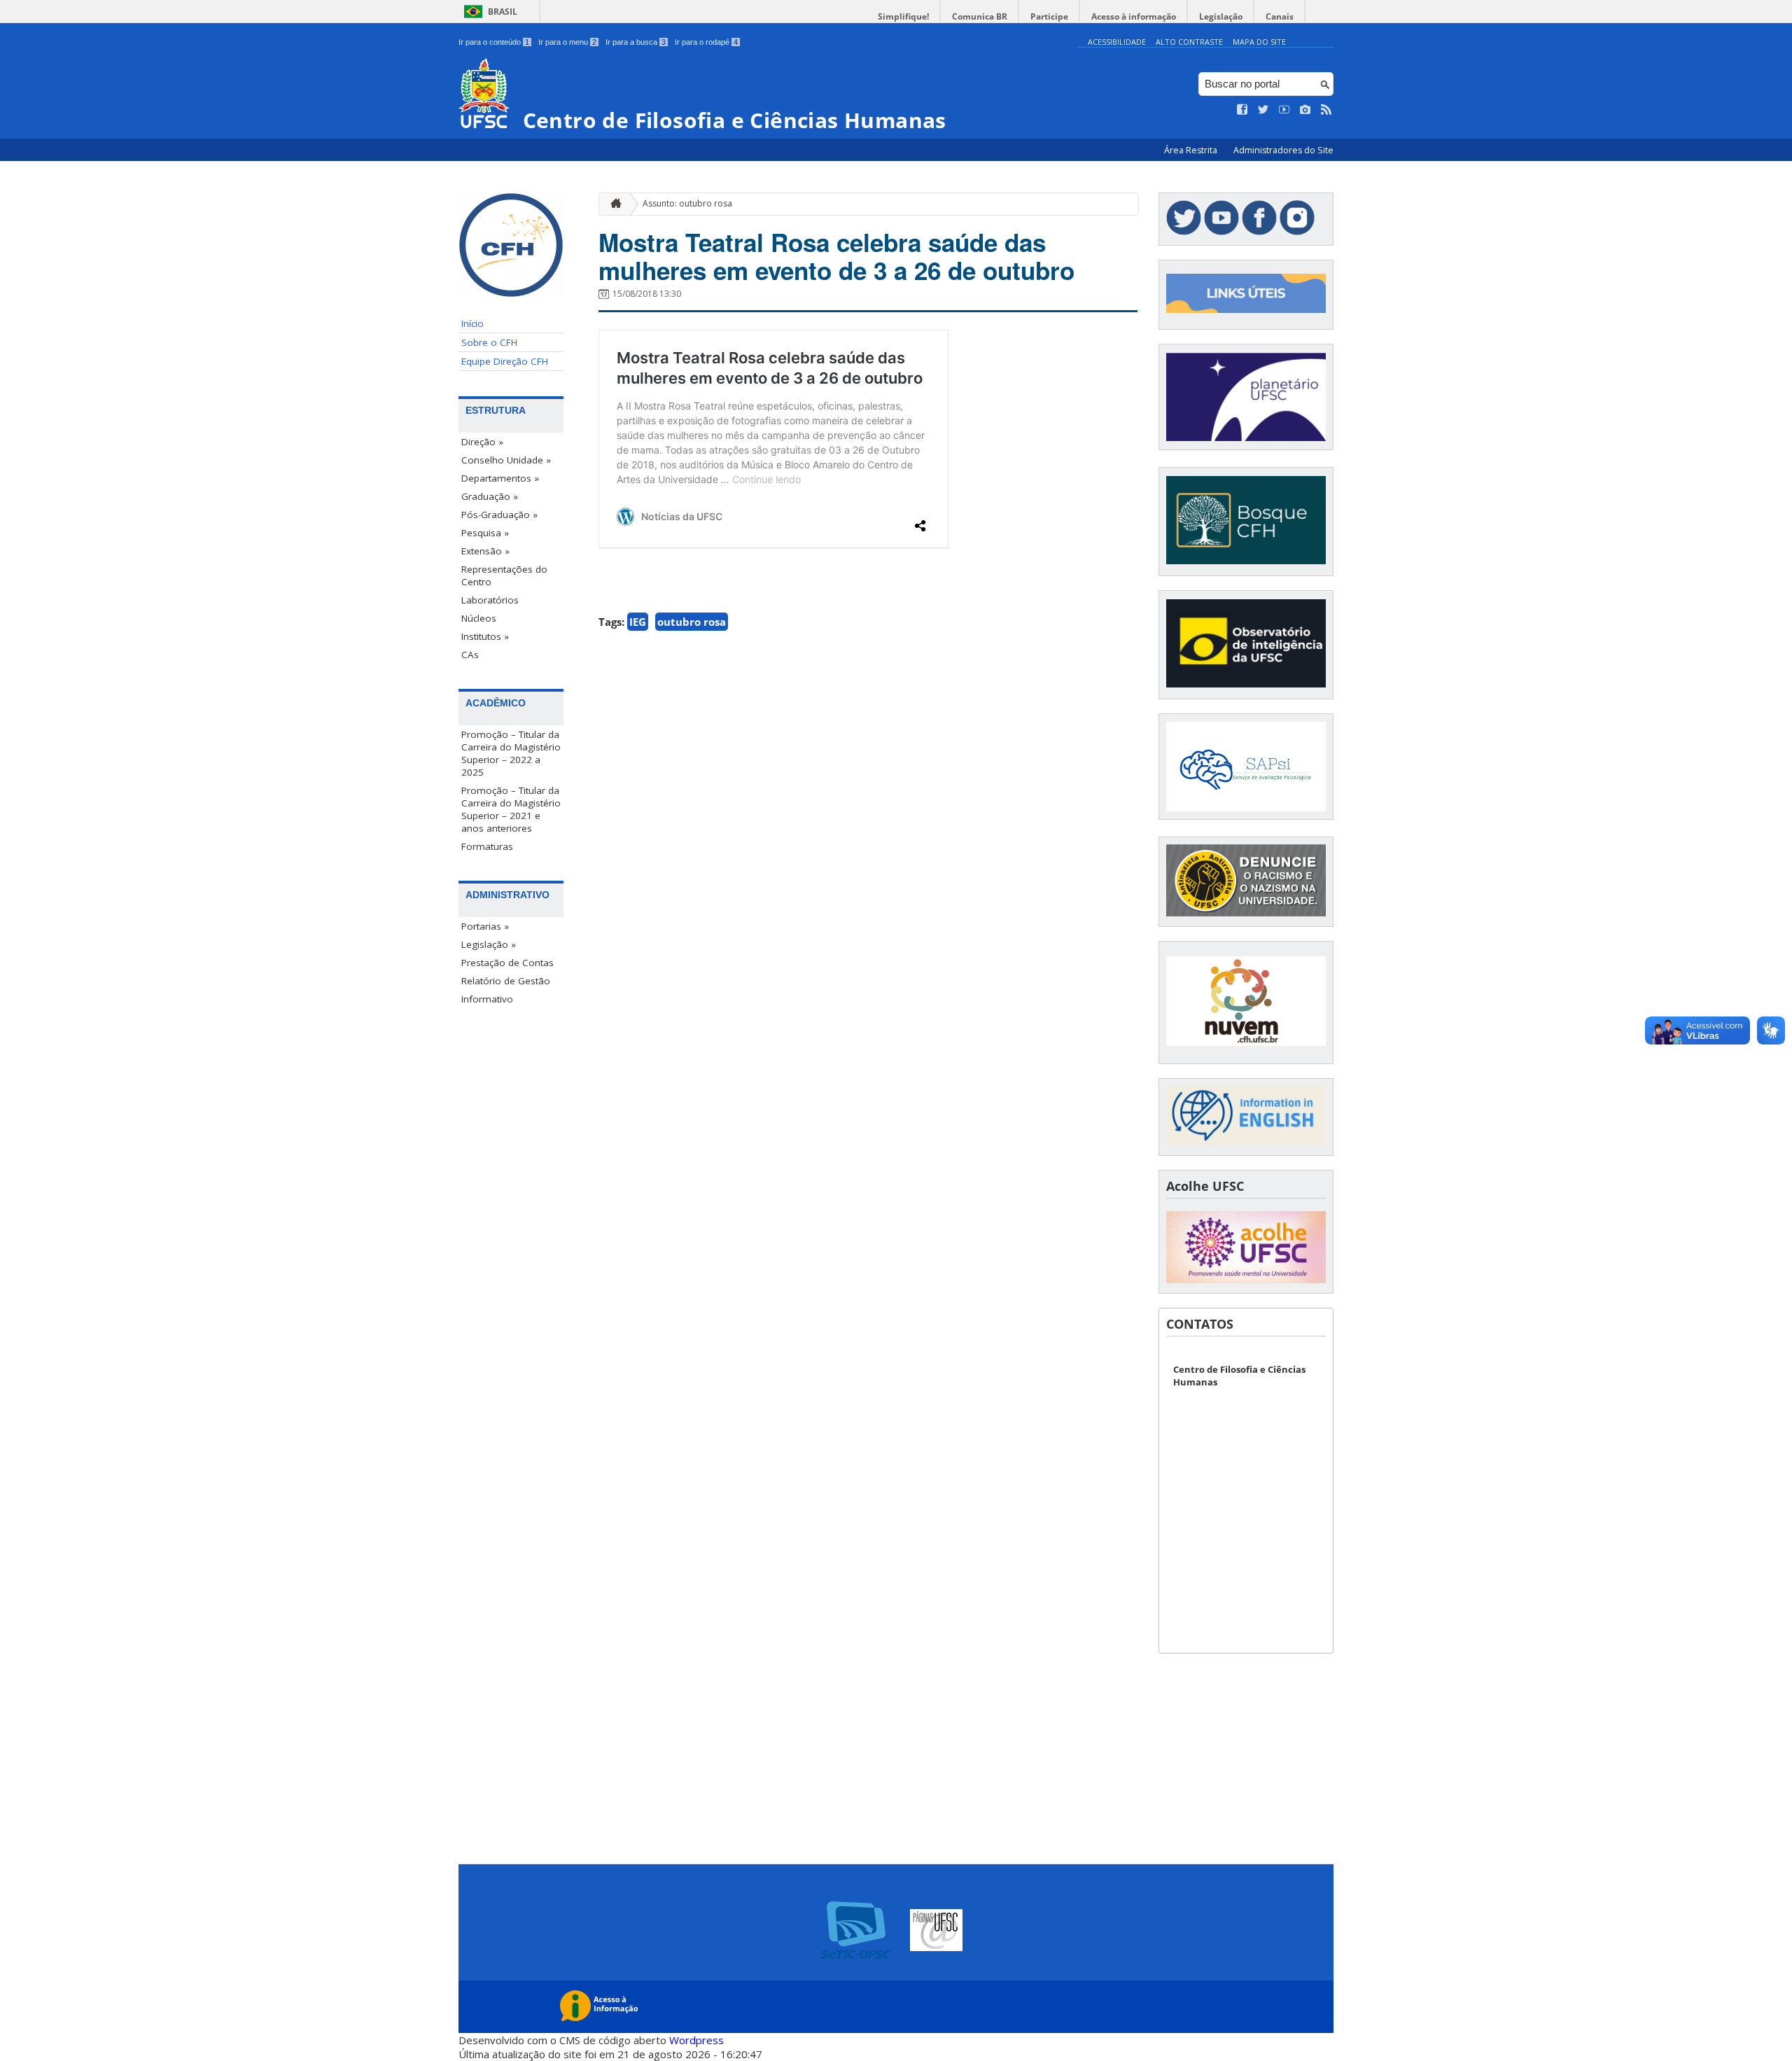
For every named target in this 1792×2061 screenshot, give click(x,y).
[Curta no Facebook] (1242, 110)
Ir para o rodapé (706, 42)
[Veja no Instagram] (1305, 110)
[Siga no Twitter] (1263, 110)
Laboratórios (490, 600)
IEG (638, 622)
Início (472, 323)
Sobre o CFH (489, 342)
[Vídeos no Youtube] (1284, 110)
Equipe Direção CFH (505, 361)
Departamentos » (500, 478)
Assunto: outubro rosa (687, 203)
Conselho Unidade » (506, 460)
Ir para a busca (636, 42)
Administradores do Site (1283, 150)
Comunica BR (980, 16)
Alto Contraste (1189, 42)
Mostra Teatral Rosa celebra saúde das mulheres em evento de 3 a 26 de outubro (836, 256)
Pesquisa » (485, 533)
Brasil (503, 12)
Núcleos (479, 618)
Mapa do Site (1259, 42)
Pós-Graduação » (499, 515)
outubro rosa (692, 622)
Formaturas (487, 846)
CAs (470, 655)
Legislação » (489, 944)
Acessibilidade (1117, 42)
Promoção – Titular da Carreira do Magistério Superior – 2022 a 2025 (511, 753)
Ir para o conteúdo (494, 42)
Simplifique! (903, 16)
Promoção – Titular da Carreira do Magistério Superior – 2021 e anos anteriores (511, 809)
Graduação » (490, 496)
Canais (1280, 16)
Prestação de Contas (507, 963)
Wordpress (696, 2040)
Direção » (482, 442)
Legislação (1221, 16)
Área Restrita (1192, 150)
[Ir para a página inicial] (612, 204)
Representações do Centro (504, 575)
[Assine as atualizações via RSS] (1326, 110)
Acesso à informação (1134, 16)
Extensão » (485, 551)
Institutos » (485, 636)
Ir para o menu (567, 42)
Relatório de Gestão (506, 981)
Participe (1049, 16)
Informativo (487, 999)
